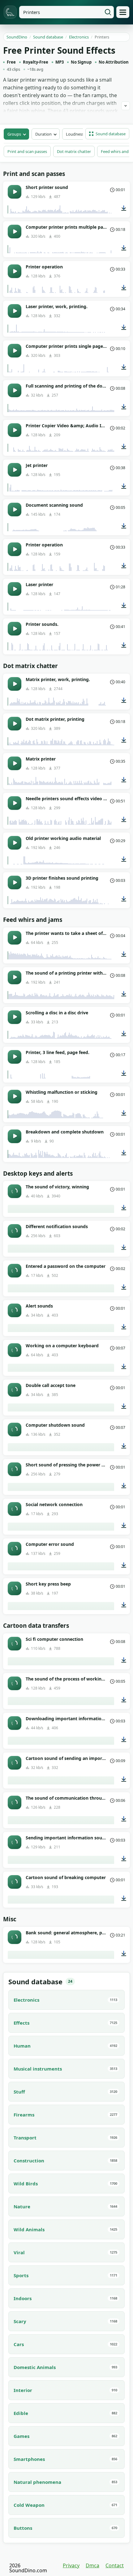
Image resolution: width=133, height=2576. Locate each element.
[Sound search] (108, 12)
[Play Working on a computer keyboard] (15, 1350)
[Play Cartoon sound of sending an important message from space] (15, 1763)
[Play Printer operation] (15, 271)
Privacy (71, 2565)
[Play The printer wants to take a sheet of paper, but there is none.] (15, 938)
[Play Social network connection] (15, 1509)
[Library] (123, 12)
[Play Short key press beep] (15, 1588)
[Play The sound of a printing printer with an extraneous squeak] (15, 977)
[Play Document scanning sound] (15, 509)
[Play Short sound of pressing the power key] (15, 1469)
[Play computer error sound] (15, 1549)
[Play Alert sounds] (15, 1310)
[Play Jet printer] (15, 470)
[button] (107, 134)
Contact (115, 2565)
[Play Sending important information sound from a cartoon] (15, 1842)
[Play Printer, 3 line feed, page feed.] (15, 1057)
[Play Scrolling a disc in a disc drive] (15, 1017)
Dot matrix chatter (74, 151)
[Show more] (126, 106)
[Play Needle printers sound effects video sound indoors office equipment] (15, 803)
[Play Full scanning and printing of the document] (15, 390)
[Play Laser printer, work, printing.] (15, 311)
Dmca (92, 2565)
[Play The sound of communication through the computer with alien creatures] (15, 1802)
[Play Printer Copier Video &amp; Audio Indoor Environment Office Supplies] (15, 430)
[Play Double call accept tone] (15, 1390)
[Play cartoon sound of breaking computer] (15, 1882)
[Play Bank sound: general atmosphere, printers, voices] (15, 1937)
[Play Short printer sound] (15, 192)
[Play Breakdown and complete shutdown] (15, 1136)
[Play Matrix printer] (15, 763)
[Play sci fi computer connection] (15, 1644)
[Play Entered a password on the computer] (15, 1271)
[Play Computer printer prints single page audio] (15, 351)
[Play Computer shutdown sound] (15, 1429)
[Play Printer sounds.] (15, 629)
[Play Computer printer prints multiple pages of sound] (15, 231)
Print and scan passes (27, 151)
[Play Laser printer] (15, 589)
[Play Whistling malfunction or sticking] (15, 1097)
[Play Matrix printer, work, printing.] (15, 684)
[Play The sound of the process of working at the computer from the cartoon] (15, 1683)
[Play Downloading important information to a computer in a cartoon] (15, 1723)
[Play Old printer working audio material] (15, 843)
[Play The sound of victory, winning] (15, 1191)
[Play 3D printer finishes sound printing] (15, 882)
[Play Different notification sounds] (15, 1231)
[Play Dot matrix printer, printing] (15, 724)
